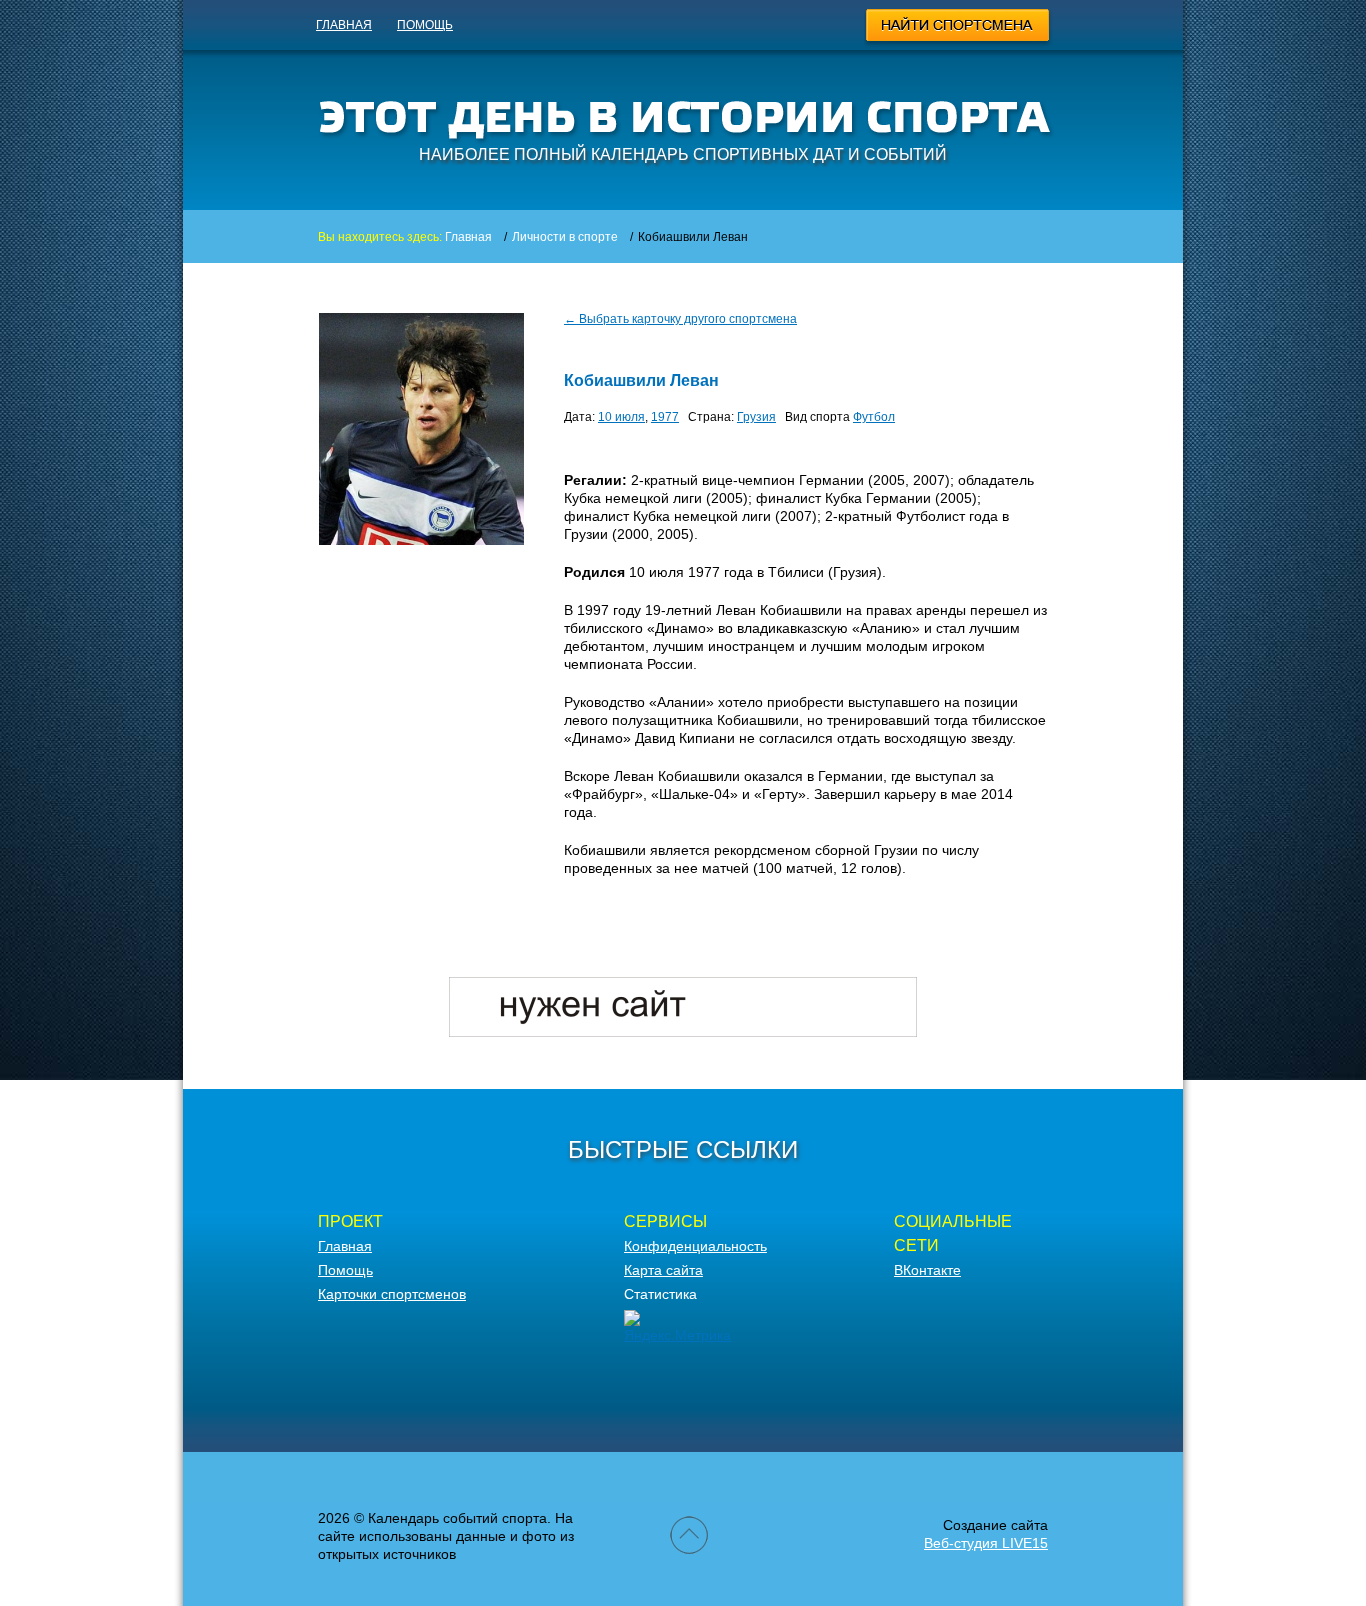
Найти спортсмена (958, 28)
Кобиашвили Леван (641, 380)
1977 (665, 417)
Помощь (425, 25)
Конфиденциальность (695, 1246)
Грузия (756, 417)
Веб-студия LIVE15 (986, 1543)
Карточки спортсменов (392, 1294)
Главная (344, 25)
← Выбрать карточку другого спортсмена (680, 319)
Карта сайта (663, 1270)
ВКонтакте (927, 1270)
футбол (874, 417)
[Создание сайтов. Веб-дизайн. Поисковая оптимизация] (683, 1032)
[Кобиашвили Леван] (421, 540)
